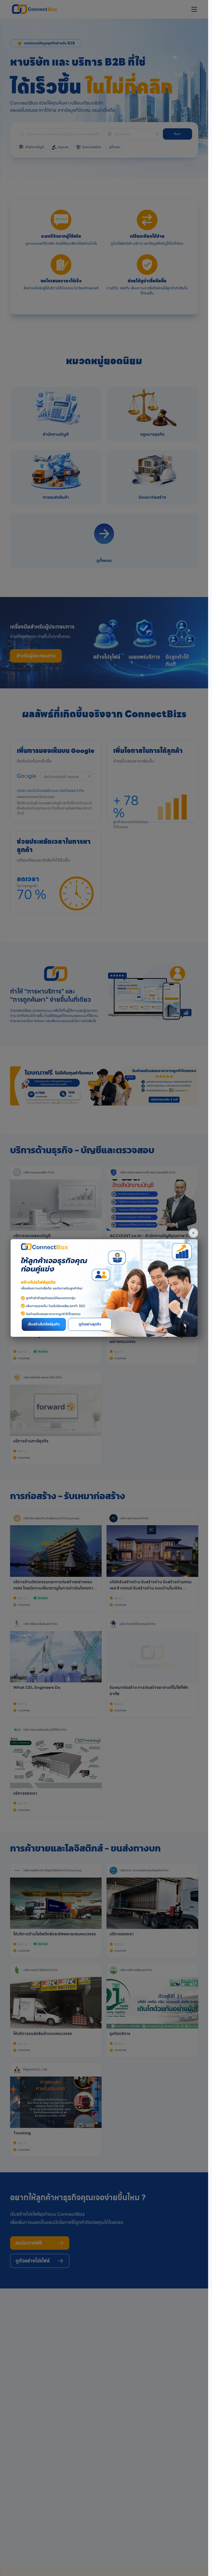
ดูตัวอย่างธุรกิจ (90, 1324)
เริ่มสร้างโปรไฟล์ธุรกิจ (44, 1324)
